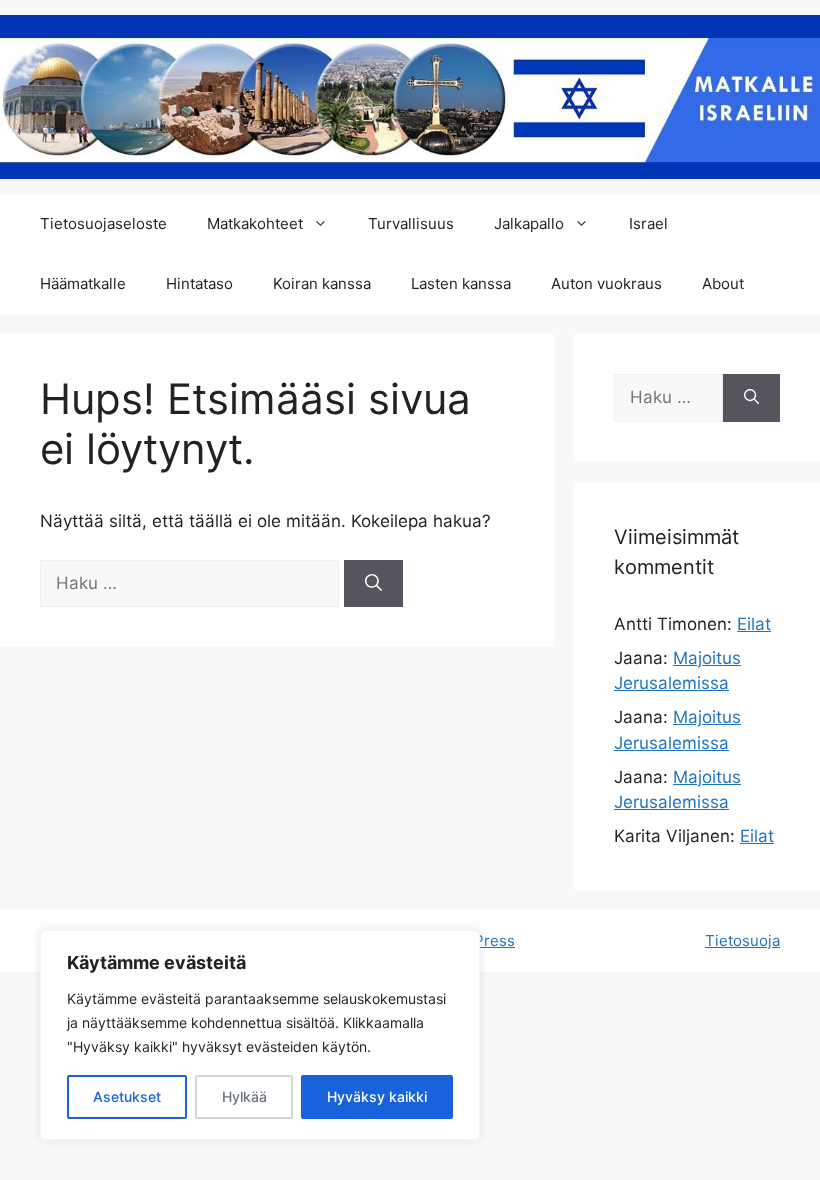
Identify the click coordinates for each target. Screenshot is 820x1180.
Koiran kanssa (322, 283)
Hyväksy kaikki (377, 1096)
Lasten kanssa (461, 283)
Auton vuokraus (606, 283)
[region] (260, 1035)
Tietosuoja (742, 940)
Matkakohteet (255, 223)
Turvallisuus (411, 223)
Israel (648, 223)
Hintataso (199, 283)
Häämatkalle (83, 283)
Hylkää (244, 1096)
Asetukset (127, 1096)
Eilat (754, 624)
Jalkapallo (529, 223)
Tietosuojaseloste (103, 223)
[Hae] (373, 584)
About (723, 283)
